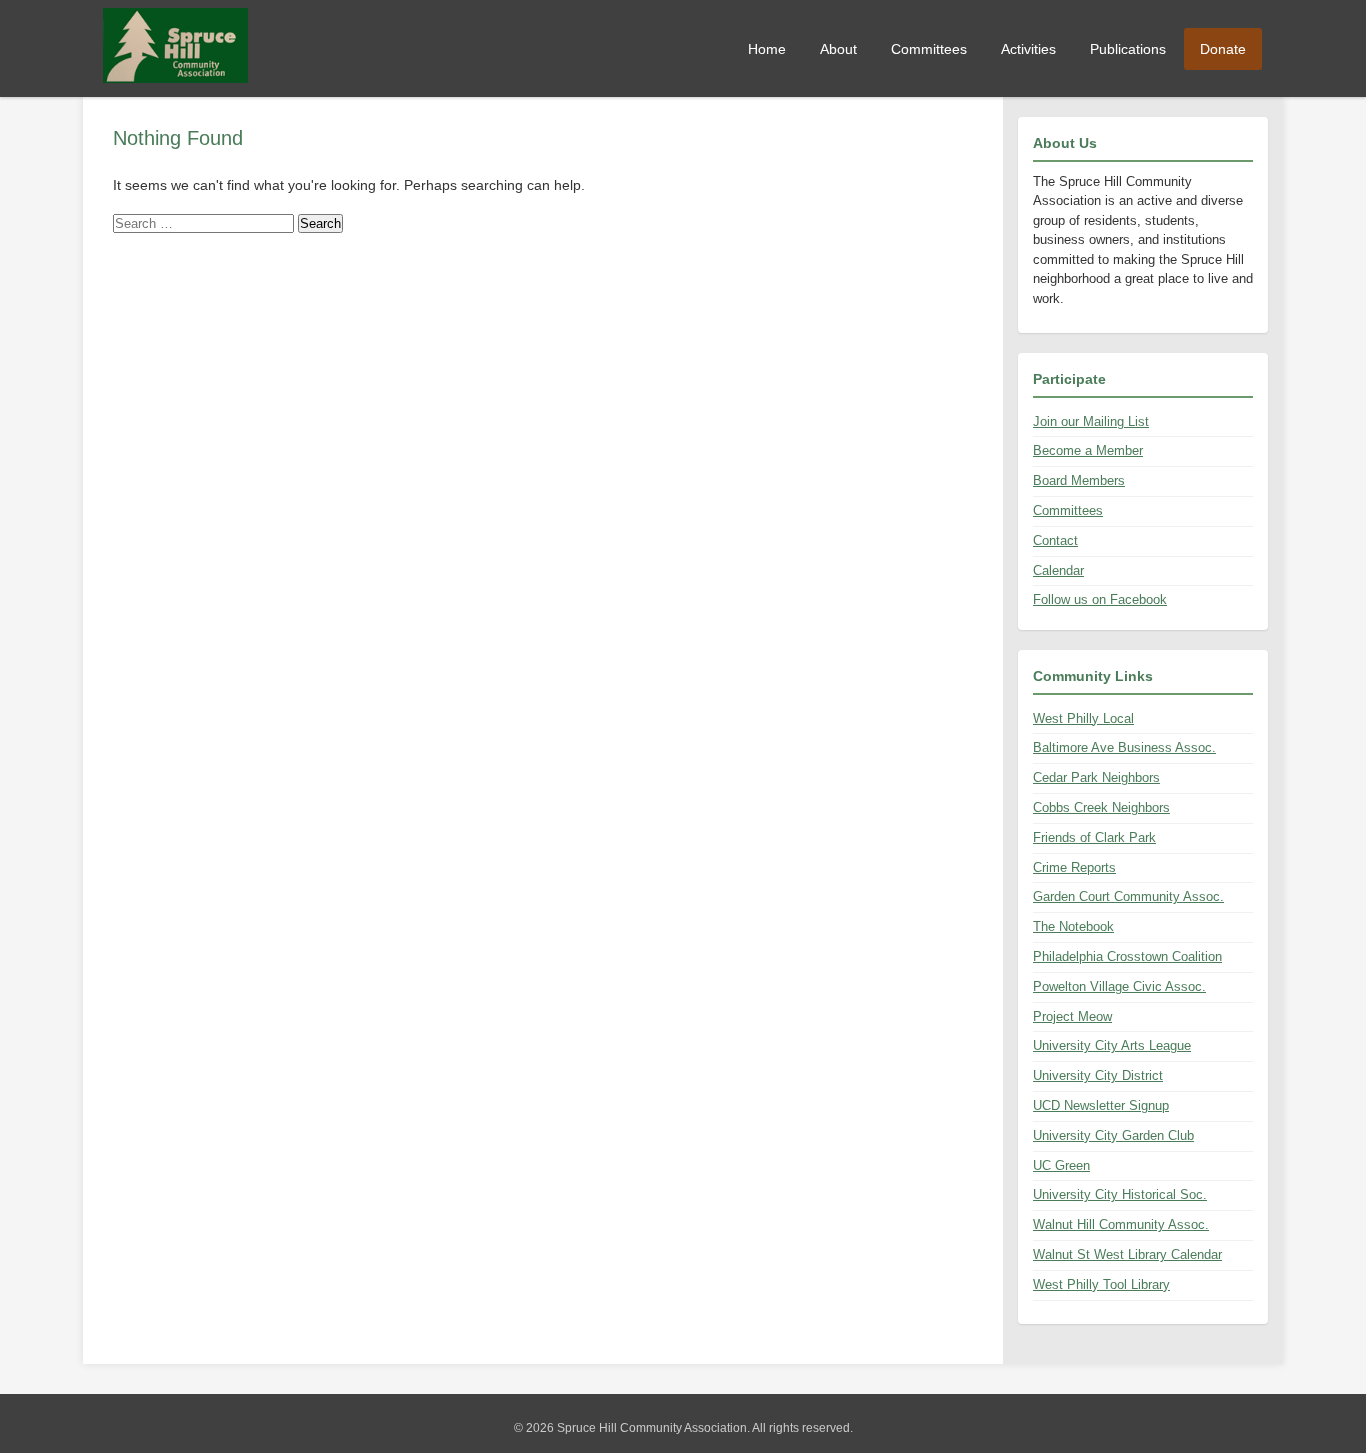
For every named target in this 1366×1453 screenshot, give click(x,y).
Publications (1128, 49)
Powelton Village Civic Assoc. (1119, 986)
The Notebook (1073, 926)
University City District (1098, 1075)
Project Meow (1072, 1016)
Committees (929, 49)
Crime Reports (1074, 867)
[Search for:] (205, 223)
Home (767, 49)
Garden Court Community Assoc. (1128, 896)
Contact (1055, 540)
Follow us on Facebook (1100, 599)
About (838, 49)
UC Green (1061, 1165)
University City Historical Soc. (1120, 1194)
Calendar (1058, 570)
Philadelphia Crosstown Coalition (1127, 956)
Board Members (1079, 480)
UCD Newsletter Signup (1101, 1105)
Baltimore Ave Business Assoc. (1124, 747)
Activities (1028, 49)
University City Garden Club (1113, 1135)
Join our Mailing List (1091, 421)
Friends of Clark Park (1094, 837)
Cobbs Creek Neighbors (1101, 807)
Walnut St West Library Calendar (1127, 1254)
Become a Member (1088, 450)
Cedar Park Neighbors (1096, 777)
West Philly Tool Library (1101, 1284)
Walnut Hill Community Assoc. (1121, 1224)
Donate (1223, 49)
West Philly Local (1083, 718)
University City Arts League (1112, 1045)
